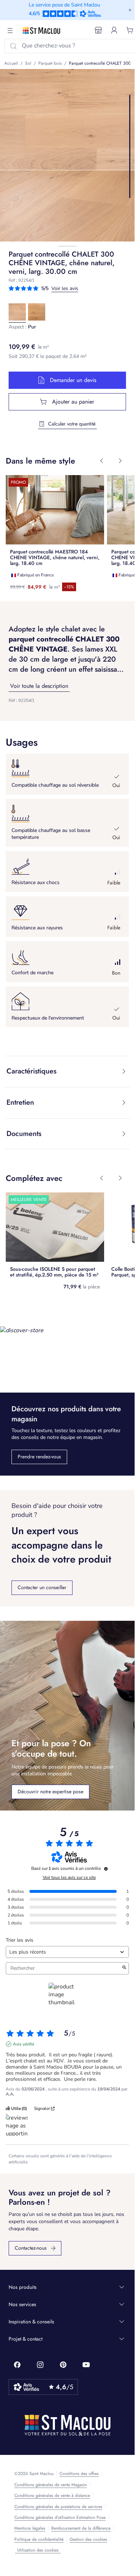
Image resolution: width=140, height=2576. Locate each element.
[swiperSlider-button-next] (120, 461)
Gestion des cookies (88, 2539)
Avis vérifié (24, 2044)
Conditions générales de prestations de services (58, 2507)
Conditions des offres (79, 2474)
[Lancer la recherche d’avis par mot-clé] (124, 1968)
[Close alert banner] (130, 10)
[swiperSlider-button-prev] (102, 461)
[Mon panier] (130, 30)
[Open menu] (10, 31)
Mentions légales (30, 2528)
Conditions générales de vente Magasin (51, 2485)
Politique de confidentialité (39, 2539)
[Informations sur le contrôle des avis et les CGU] (106, 1869)
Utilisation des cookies (38, 2550)
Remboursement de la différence (81, 2528)
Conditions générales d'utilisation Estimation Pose (60, 2517)
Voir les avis (65, 288)
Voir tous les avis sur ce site (69, 1877)
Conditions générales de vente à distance (52, 2495)
